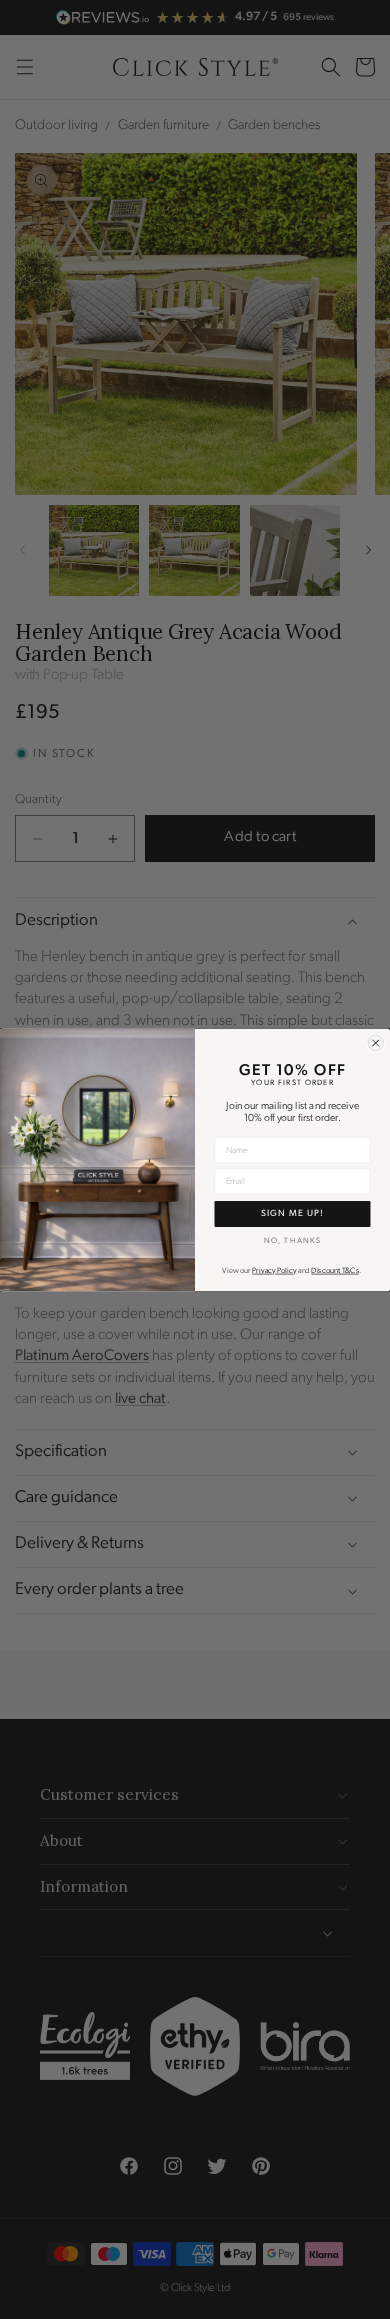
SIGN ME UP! (292, 1213)
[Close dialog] (376, 1043)
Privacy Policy (274, 1271)
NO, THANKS (293, 1241)
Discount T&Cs (334, 1271)
